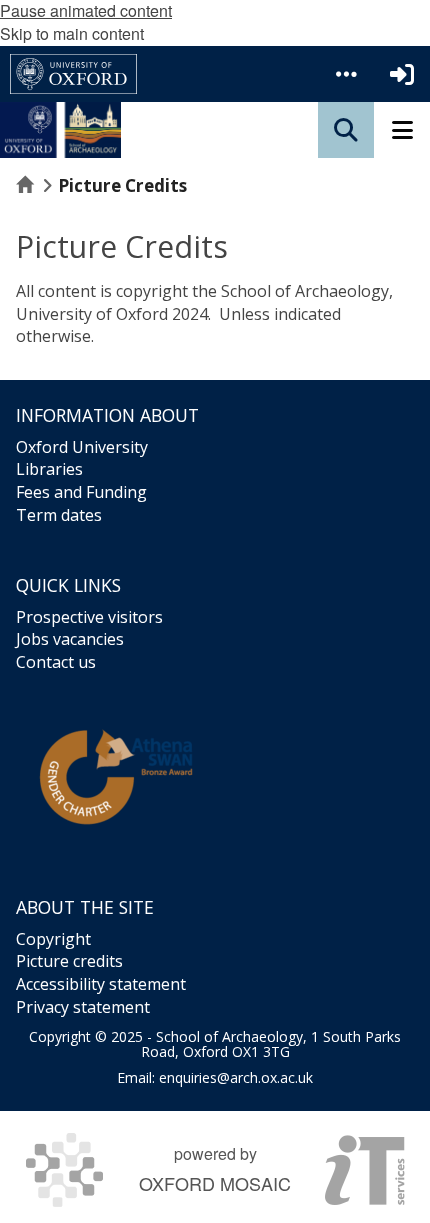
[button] (346, 74)
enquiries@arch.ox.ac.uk (236, 1077)
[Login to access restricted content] (402, 74)
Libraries (49, 469)
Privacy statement (83, 1007)
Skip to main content (72, 33)
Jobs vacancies (70, 639)
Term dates (59, 515)
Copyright (53, 939)
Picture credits (69, 961)
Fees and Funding (81, 492)
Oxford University (82, 447)
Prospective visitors (89, 617)
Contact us (56, 662)
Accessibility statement (101, 984)
